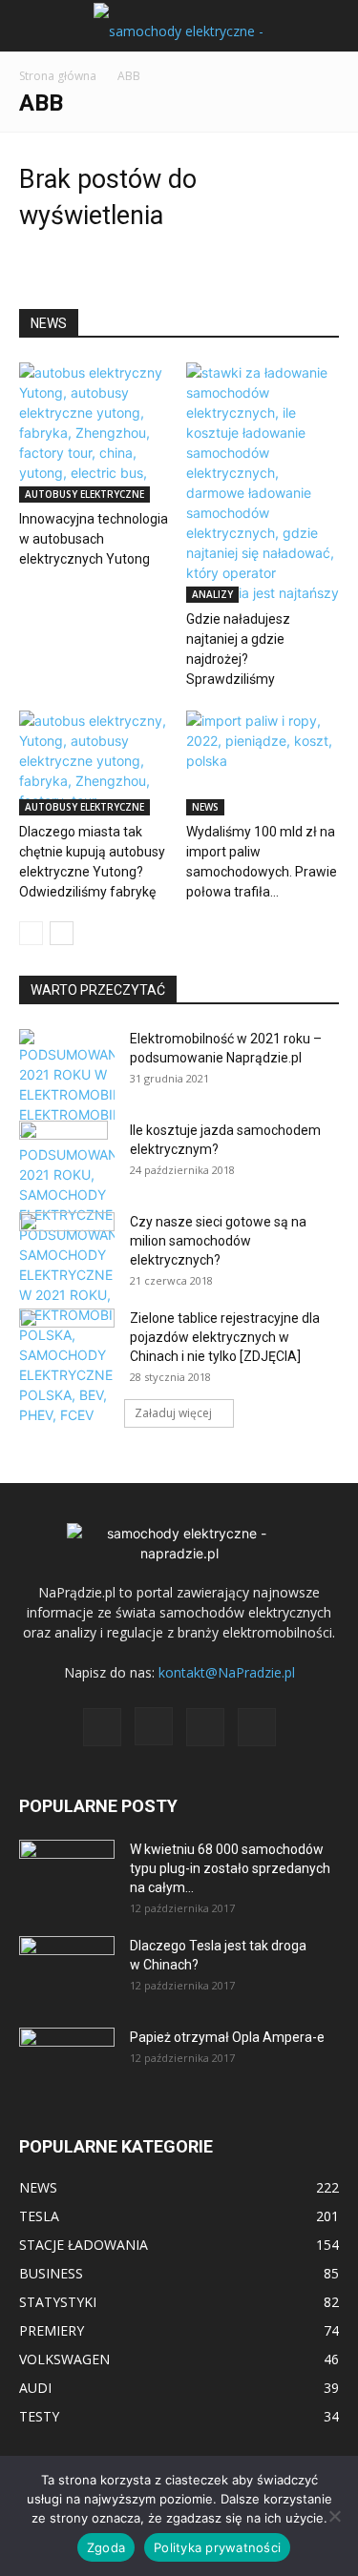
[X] (205, 1727)
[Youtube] (257, 1727)
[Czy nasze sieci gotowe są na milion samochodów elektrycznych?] (67, 1241)
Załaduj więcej (173, 1413)
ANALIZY (212, 594)
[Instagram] (154, 1726)
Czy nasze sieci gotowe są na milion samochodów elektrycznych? (218, 1241)
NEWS (205, 807)
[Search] (331, 26)
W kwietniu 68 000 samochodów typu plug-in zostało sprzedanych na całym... (230, 1868)
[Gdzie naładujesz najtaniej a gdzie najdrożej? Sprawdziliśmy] (263, 483)
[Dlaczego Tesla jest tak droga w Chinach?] (67, 1969)
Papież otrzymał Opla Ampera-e (227, 2037)
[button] (32, 26)
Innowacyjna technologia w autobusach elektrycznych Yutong (94, 539)
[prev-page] (31, 933)
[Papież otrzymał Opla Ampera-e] (67, 2051)
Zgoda (106, 2547)
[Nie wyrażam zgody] (334, 2516)
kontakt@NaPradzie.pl (227, 1672)
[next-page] (62, 933)
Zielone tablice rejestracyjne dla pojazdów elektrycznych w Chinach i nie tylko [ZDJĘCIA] (225, 1337)
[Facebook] (102, 1727)
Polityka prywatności (217, 2547)
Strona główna (58, 76)
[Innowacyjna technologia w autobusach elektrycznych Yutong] (95, 433)
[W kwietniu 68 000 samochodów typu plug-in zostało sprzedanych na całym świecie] (67, 1866)
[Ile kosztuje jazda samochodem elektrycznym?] (63, 1154)
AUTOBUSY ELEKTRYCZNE (84, 494)
